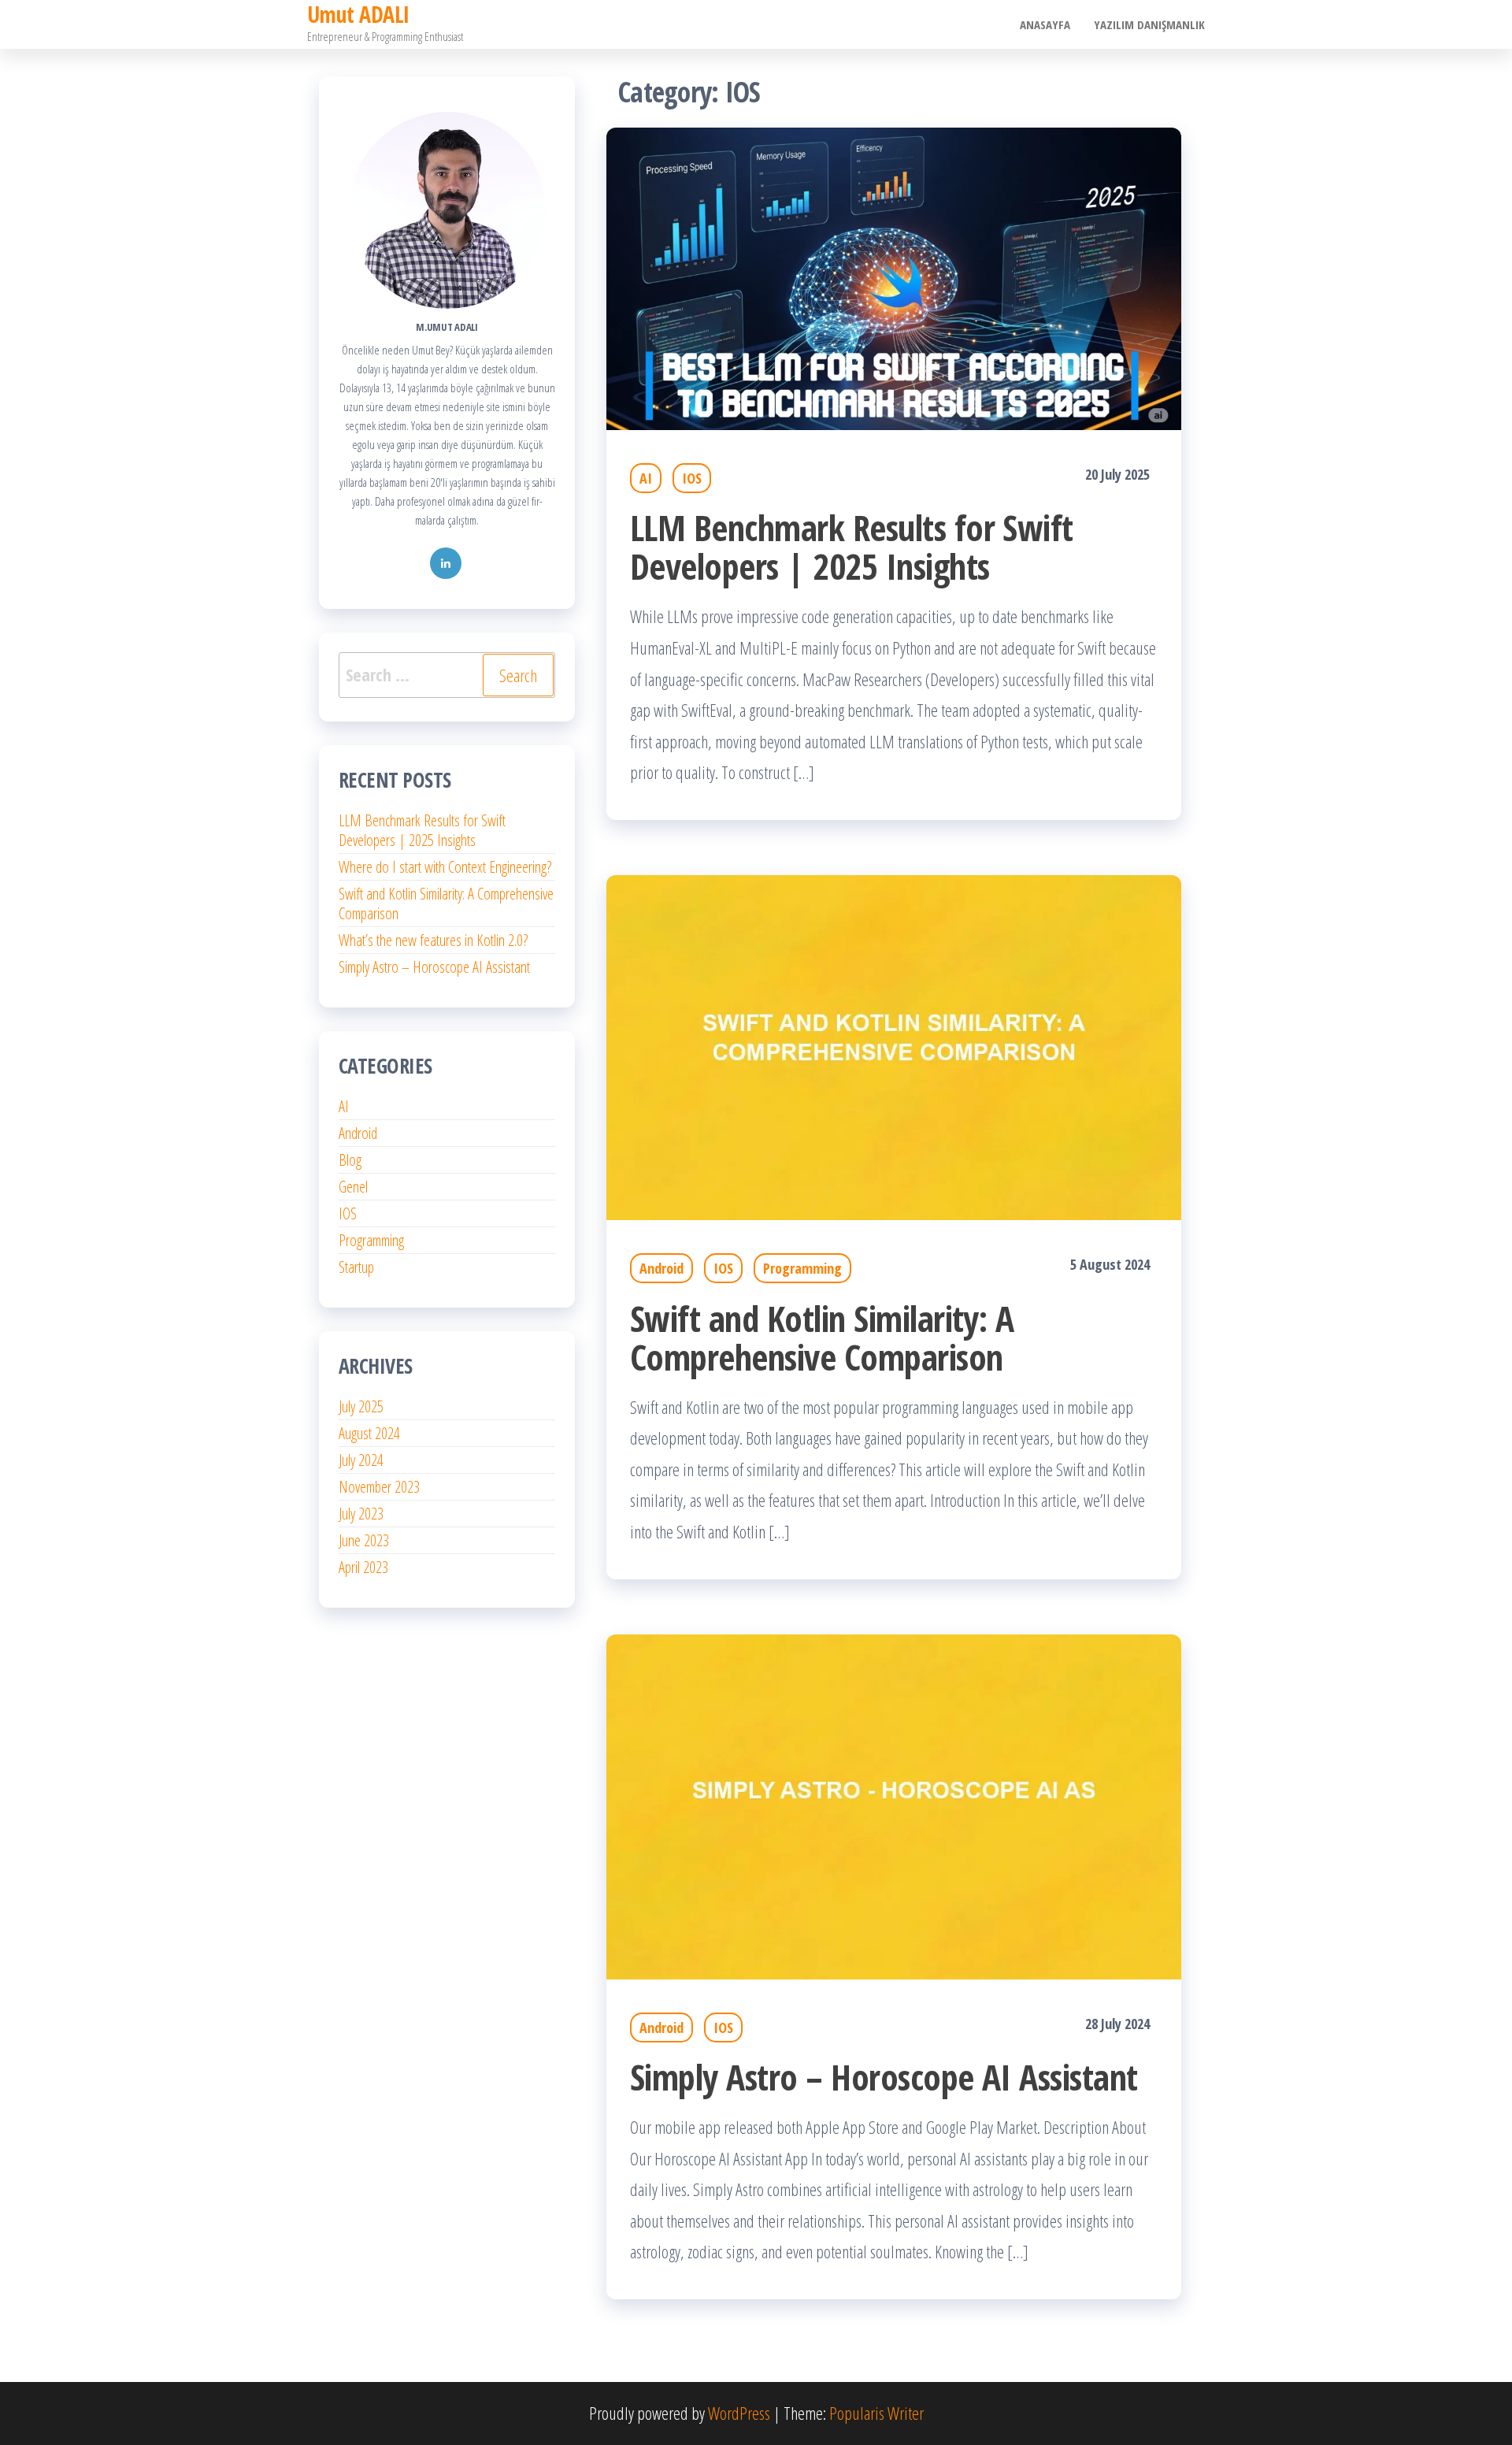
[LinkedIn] (446, 563)
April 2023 (363, 1567)
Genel (353, 1187)
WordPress (739, 2413)
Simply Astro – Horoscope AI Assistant (884, 2077)
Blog (350, 1160)
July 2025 (361, 1406)
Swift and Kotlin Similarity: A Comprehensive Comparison (822, 1338)
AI (646, 478)
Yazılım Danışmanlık (1149, 24)
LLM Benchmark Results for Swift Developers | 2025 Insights (852, 547)
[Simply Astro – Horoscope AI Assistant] (894, 1804)
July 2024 (361, 1460)
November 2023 (379, 1487)
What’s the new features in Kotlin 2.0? (433, 940)
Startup (356, 1267)
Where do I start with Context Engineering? (445, 867)
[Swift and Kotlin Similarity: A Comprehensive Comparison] (894, 1045)
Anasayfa (1045, 24)
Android (661, 1268)
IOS (692, 478)
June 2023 (364, 1540)
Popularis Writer (876, 2413)
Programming (802, 1268)
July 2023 (361, 1514)
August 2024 (369, 1433)
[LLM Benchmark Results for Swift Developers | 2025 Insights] (894, 276)
